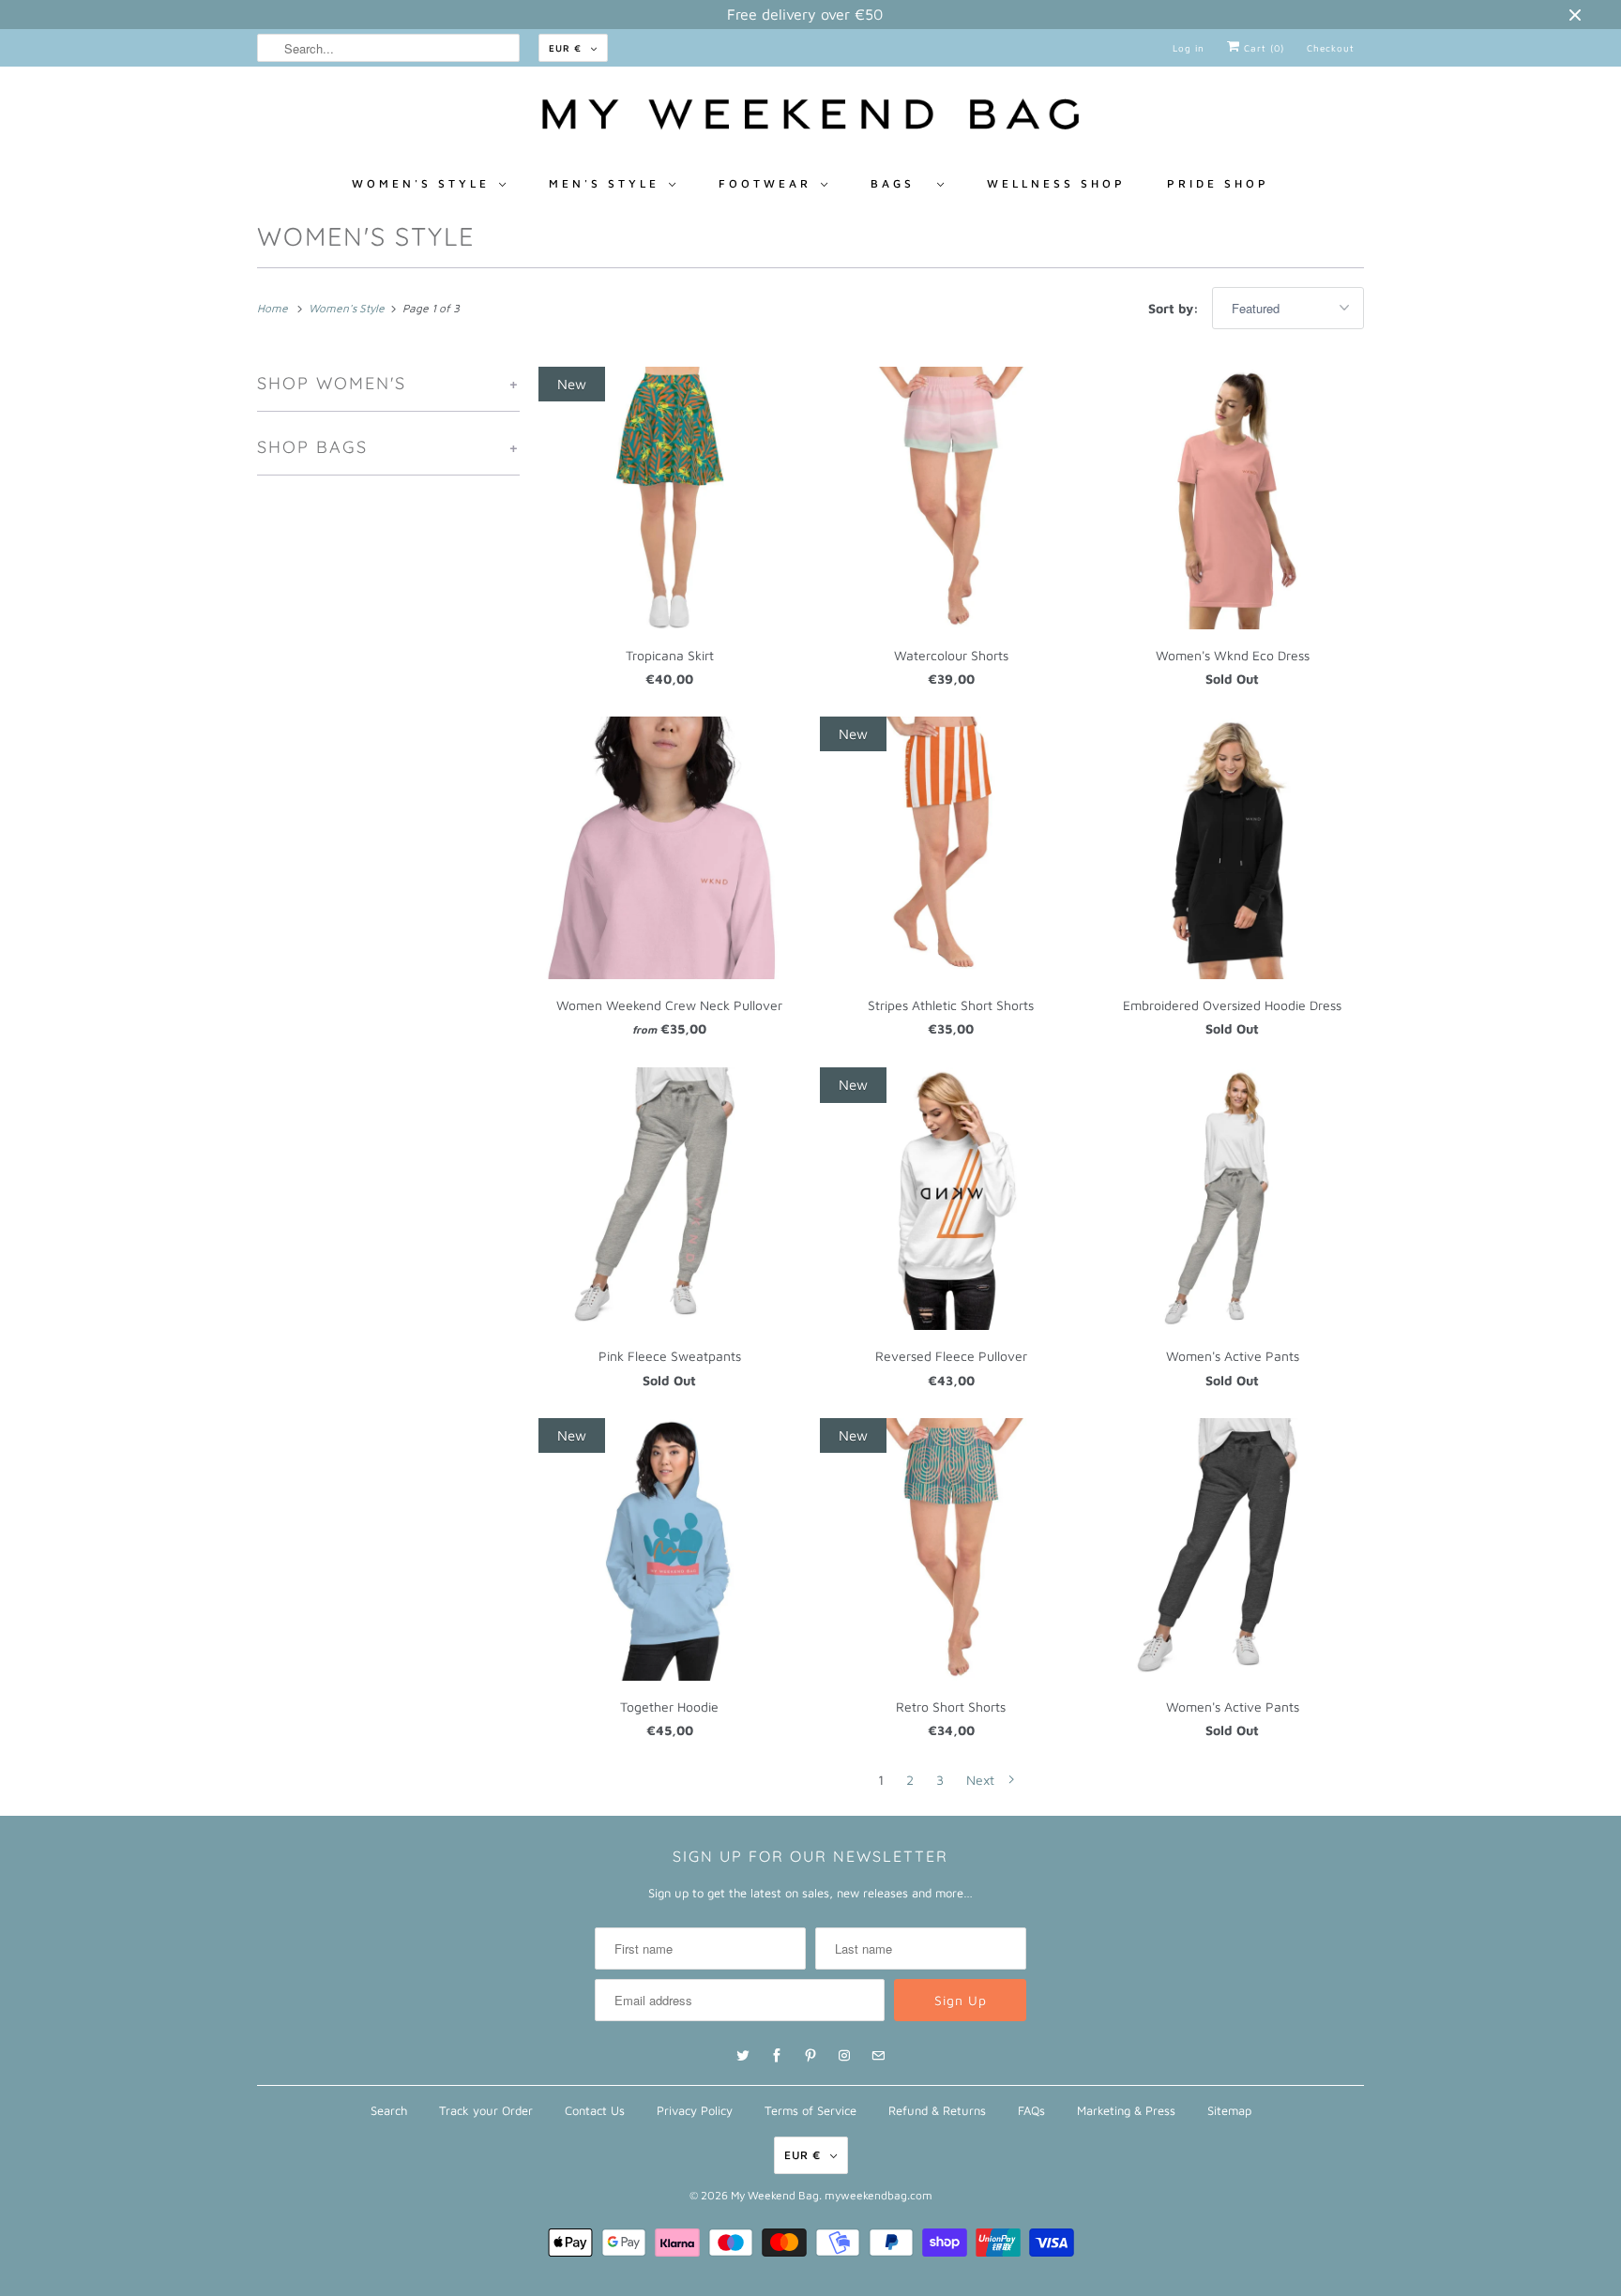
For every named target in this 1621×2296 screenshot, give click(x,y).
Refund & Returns (937, 2110)
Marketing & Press (1126, 2110)
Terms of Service (810, 2110)
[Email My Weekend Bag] (878, 2056)
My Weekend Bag (775, 2195)
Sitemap (1229, 2110)
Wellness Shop (1056, 183)
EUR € (565, 48)
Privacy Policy (695, 2110)
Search (389, 2110)
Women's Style (366, 236)
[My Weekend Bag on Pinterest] (810, 2056)
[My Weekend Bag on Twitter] (743, 2056)
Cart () (1262, 48)
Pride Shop (1218, 183)
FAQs (1031, 2110)
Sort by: (1175, 308)
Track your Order (486, 2110)
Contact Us (595, 2110)
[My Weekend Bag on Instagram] (844, 2056)
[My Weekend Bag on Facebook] (777, 2056)
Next (982, 1780)
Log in (1189, 48)
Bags (899, 183)
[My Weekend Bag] (810, 119)
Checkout (1331, 48)
